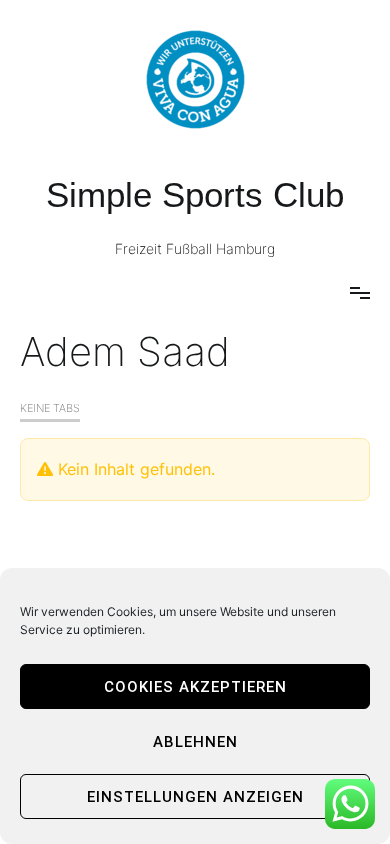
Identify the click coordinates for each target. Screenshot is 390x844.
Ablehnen (195, 742)
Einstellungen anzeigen (195, 797)
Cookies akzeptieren (195, 687)
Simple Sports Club (195, 194)
